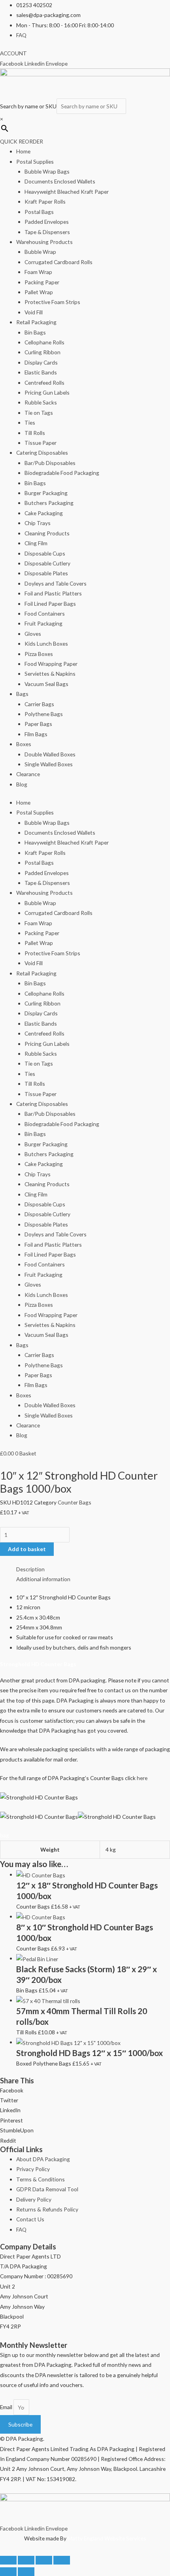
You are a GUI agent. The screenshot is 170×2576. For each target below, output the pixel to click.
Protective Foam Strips (52, 302)
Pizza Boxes (39, 654)
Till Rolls (35, 433)
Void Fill (34, 312)
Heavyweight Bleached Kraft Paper (67, 192)
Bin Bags (35, 332)
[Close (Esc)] (62, 2560)
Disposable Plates (46, 573)
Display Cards (41, 362)
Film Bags (36, 734)
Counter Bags (75, 1502)
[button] (85, 2090)
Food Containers (45, 613)
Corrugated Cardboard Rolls (59, 262)
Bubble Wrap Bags (47, 171)
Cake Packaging (44, 513)
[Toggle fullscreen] (26, 2560)
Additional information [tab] (43, 1579)
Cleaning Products (47, 533)
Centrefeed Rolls (44, 383)
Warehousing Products (44, 242)
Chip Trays (38, 523)
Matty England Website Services (107, 2538)
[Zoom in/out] (8, 2560)
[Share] (44, 2560)
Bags (22, 694)
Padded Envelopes (47, 222)
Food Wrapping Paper (51, 664)
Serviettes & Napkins (50, 674)
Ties (30, 422)
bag (5, 1835)
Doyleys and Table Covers (56, 583)
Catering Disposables (42, 453)
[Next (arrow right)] (26, 2572)
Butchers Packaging (49, 503)
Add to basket (27, 1549)
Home (23, 151)
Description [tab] (30, 1569)
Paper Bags (38, 724)
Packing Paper (42, 282)
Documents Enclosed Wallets (60, 181)
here (142, 1778)
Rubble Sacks (41, 402)
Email (7, 2407)
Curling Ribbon (42, 352)
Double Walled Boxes (50, 754)
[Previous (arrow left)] (8, 2572)
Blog (22, 784)
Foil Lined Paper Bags (50, 604)
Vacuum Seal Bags (46, 684)
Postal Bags (39, 212)
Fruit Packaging (43, 623)
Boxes (24, 744)
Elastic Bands (41, 372)
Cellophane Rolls (44, 342)
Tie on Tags (39, 413)
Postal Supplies (35, 162)
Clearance (28, 774)
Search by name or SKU (28, 106)
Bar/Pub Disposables (50, 463)
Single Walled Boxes (49, 764)
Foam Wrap (38, 272)
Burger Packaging (46, 493)
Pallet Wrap (39, 292)
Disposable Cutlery (47, 563)
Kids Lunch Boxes (46, 644)
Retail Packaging (36, 322)
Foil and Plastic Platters (53, 593)
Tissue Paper (41, 443)
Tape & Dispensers (47, 232)
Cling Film (36, 543)
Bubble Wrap (40, 252)
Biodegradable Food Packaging (62, 473)
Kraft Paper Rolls (45, 201)
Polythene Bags (44, 714)
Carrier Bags (39, 704)
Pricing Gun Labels (47, 392)
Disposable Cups (45, 553)
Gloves (33, 634)
